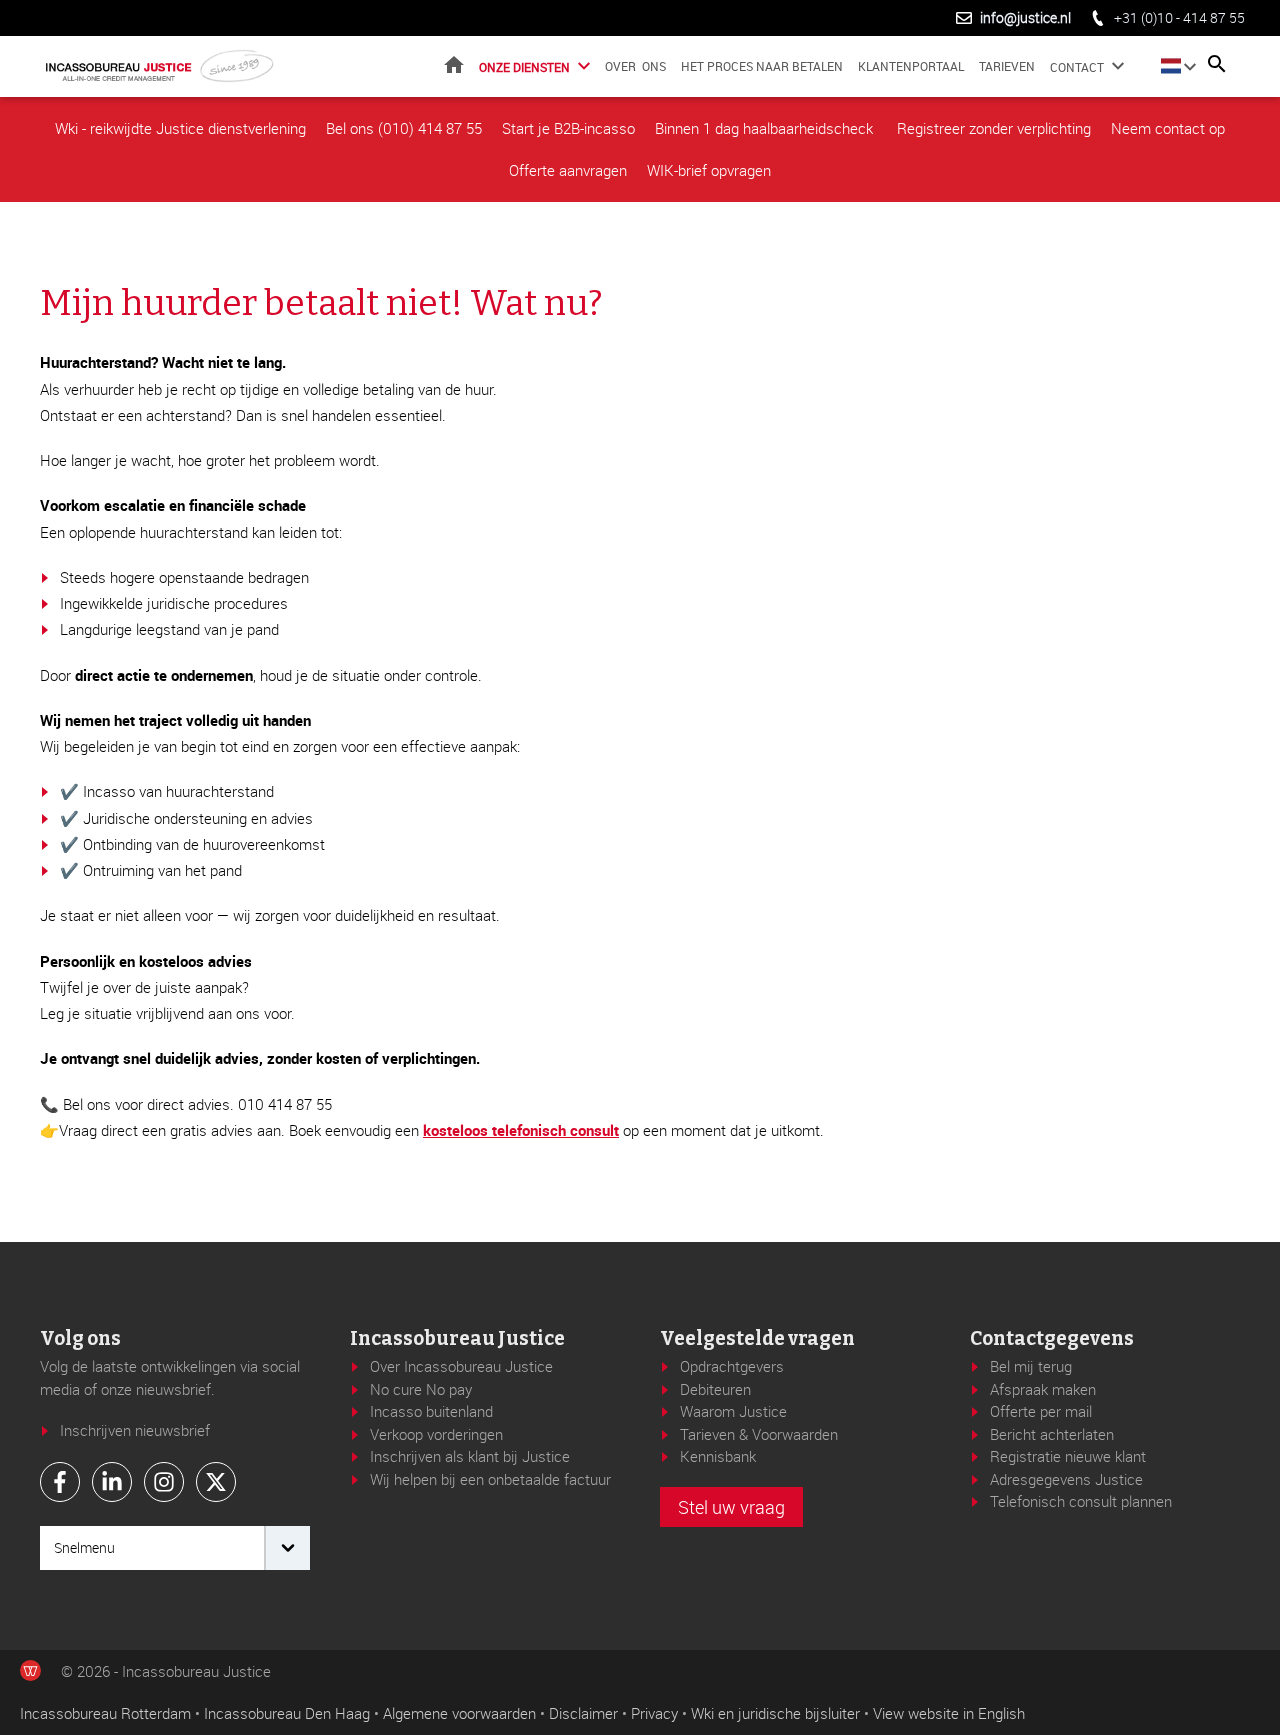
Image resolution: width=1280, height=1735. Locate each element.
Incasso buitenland (431, 1411)
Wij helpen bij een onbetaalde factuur (490, 1479)
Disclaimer (583, 1713)
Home (454, 65)
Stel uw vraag (731, 1507)
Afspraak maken (1043, 1389)
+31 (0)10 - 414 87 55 (1179, 17)
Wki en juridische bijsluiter (775, 1713)
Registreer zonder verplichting (994, 128)
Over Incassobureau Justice (461, 1366)
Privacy (654, 1713)
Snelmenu (84, 1547)
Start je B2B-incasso (568, 128)
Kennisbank (718, 1456)
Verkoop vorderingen (436, 1434)
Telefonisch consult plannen (1081, 1501)
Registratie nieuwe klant (1068, 1456)
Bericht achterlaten (1052, 1434)
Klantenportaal (911, 66)
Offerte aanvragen (568, 170)
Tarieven (1007, 66)
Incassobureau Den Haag (287, 1713)
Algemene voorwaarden (459, 1713)
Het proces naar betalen (762, 66)
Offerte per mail (1041, 1411)
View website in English (949, 1713)
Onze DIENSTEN (524, 67)
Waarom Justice (733, 1411)
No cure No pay (421, 1389)
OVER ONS (635, 66)
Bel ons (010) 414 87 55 (404, 128)
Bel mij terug (1031, 1366)
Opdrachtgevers (732, 1366)
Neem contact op (1168, 128)
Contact (1077, 67)
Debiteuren (715, 1389)
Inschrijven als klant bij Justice (470, 1456)
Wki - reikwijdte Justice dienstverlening (180, 128)
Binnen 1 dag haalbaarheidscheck (766, 128)
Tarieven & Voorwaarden (759, 1434)
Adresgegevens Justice (1066, 1479)
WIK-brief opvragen (709, 170)
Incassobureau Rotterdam (105, 1713)
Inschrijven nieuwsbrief (135, 1430)
